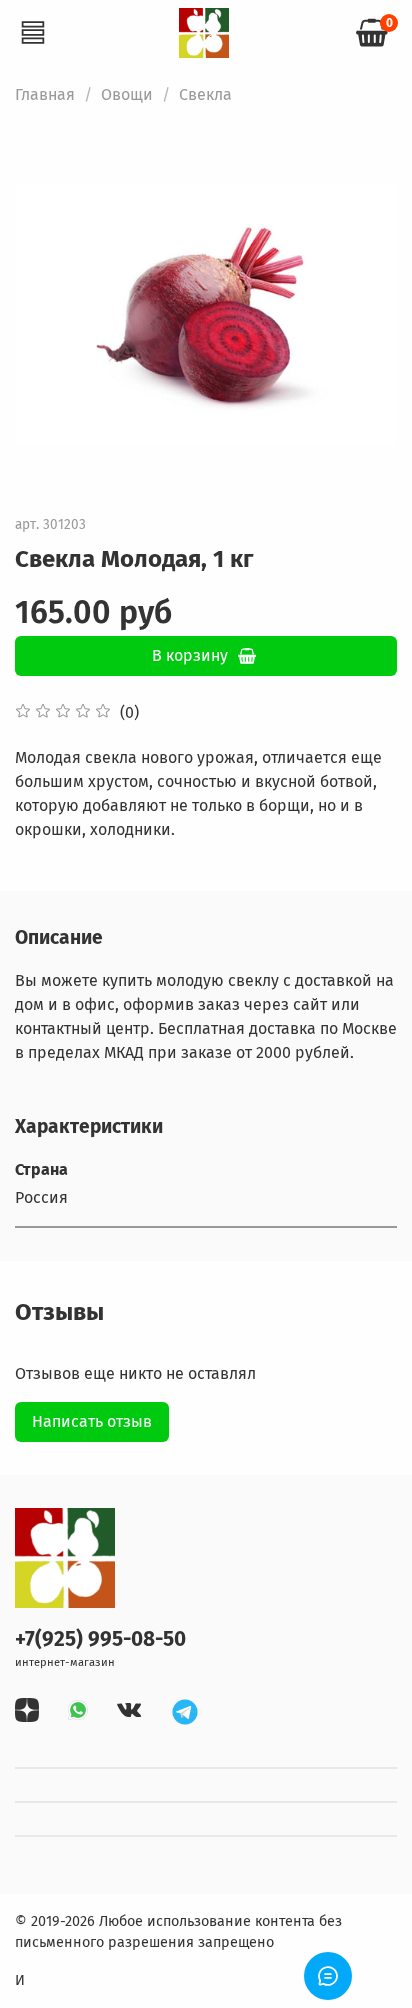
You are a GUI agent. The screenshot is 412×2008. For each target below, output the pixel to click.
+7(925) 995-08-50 (100, 1639)
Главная (45, 94)
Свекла (205, 94)
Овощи (127, 94)
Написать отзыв (92, 1421)
